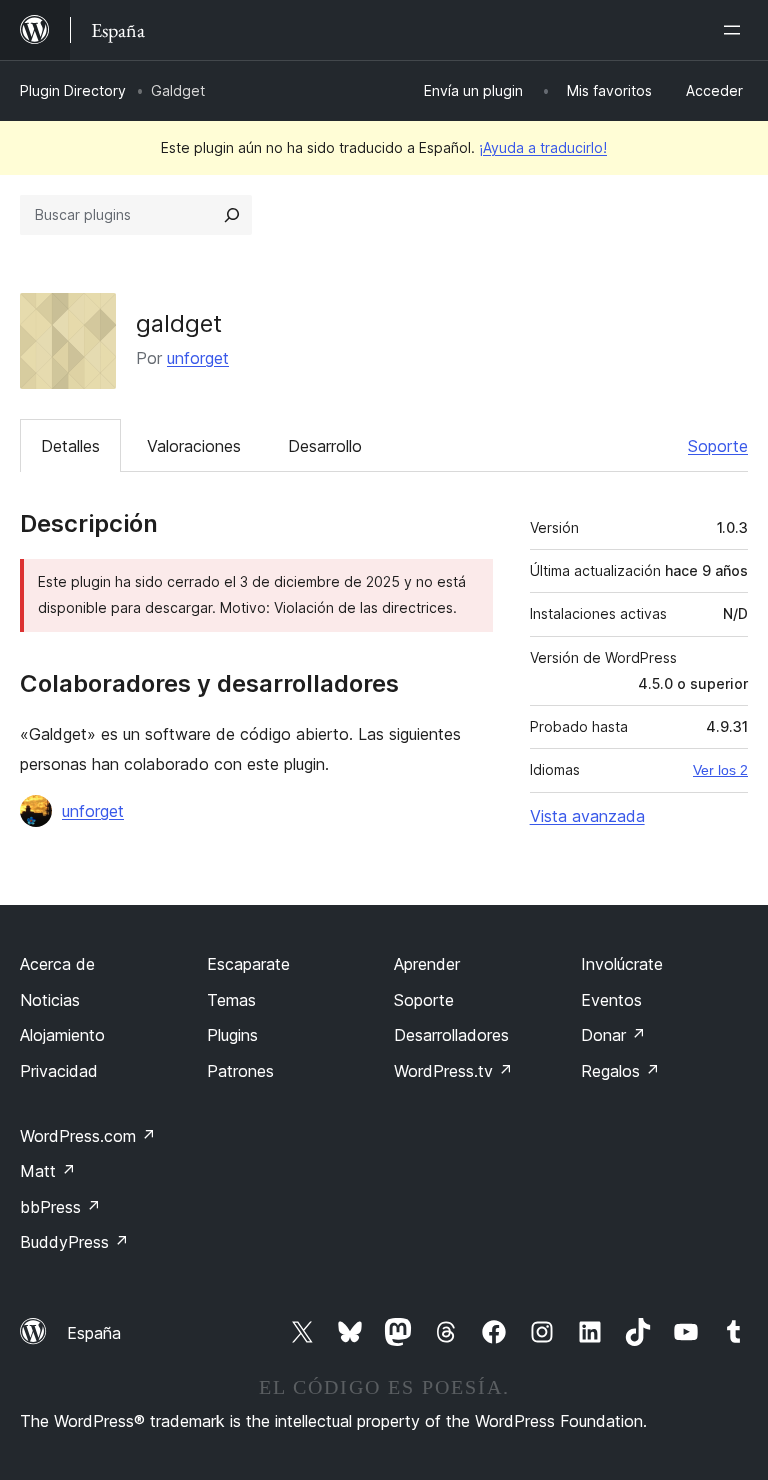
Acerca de (57, 964)
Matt (48, 1171)
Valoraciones (194, 446)
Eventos (611, 1000)
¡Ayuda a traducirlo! (543, 147)
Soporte (718, 446)
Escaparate (248, 964)
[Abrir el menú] (736, 30)
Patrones (240, 1071)
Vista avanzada (587, 816)
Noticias (50, 1000)
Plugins (232, 1035)
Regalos (620, 1071)
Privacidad (59, 1071)
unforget (198, 358)
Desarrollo (325, 446)
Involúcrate (622, 964)
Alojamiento (62, 1035)
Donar (613, 1035)
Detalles (70, 446)
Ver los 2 (720, 770)
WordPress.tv (453, 1071)
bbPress (60, 1207)
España (94, 1333)
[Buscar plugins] (232, 215)
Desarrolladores (451, 1035)
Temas (231, 1000)
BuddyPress (74, 1242)
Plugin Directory (73, 90)
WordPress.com (88, 1136)
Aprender (427, 964)
